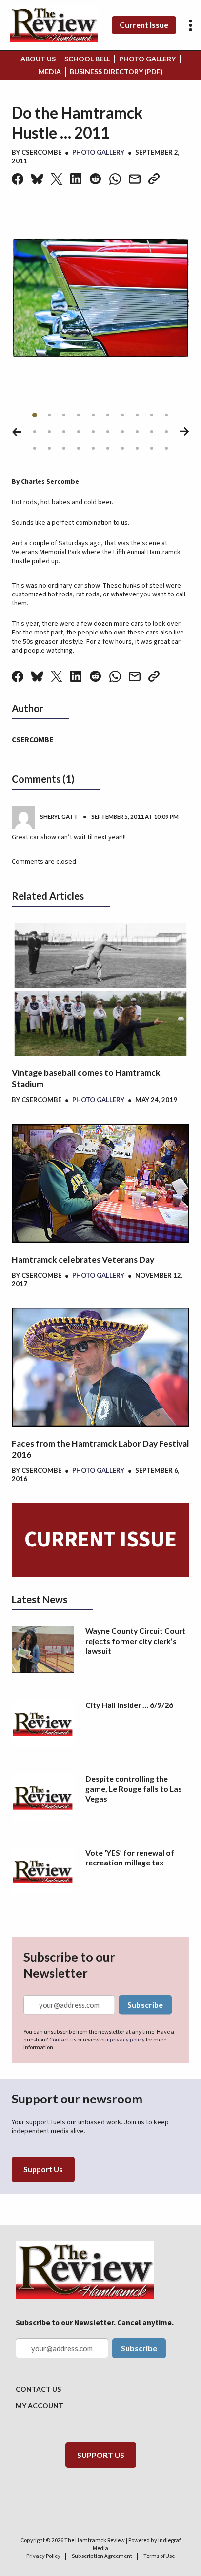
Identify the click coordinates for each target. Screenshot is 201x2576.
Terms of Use (159, 2556)
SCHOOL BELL (87, 59)
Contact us (63, 2040)
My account (40, 2406)
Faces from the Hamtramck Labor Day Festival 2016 (100, 1449)
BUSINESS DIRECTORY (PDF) (116, 71)
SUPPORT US (101, 2455)
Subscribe (145, 2005)
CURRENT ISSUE (100, 1540)
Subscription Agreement (102, 2556)
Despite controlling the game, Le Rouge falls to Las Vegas (134, 1788)
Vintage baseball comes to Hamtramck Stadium (86, 1078)
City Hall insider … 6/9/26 (129, 1705)
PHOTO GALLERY (147, 59)
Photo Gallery (98, 152)
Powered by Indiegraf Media (137, 2544)
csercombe (41, 152)
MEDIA (50, 71)
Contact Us (38, 2389)
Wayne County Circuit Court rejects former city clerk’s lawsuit (135, 1641)
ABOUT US (38, 59)
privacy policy (127, 2040)
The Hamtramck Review (95, 2540)
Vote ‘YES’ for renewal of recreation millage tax (130, 1857)
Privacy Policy (43, 2556)
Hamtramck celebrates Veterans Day (83, 1259)
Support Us (43, 2169)
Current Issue (144, 25)
